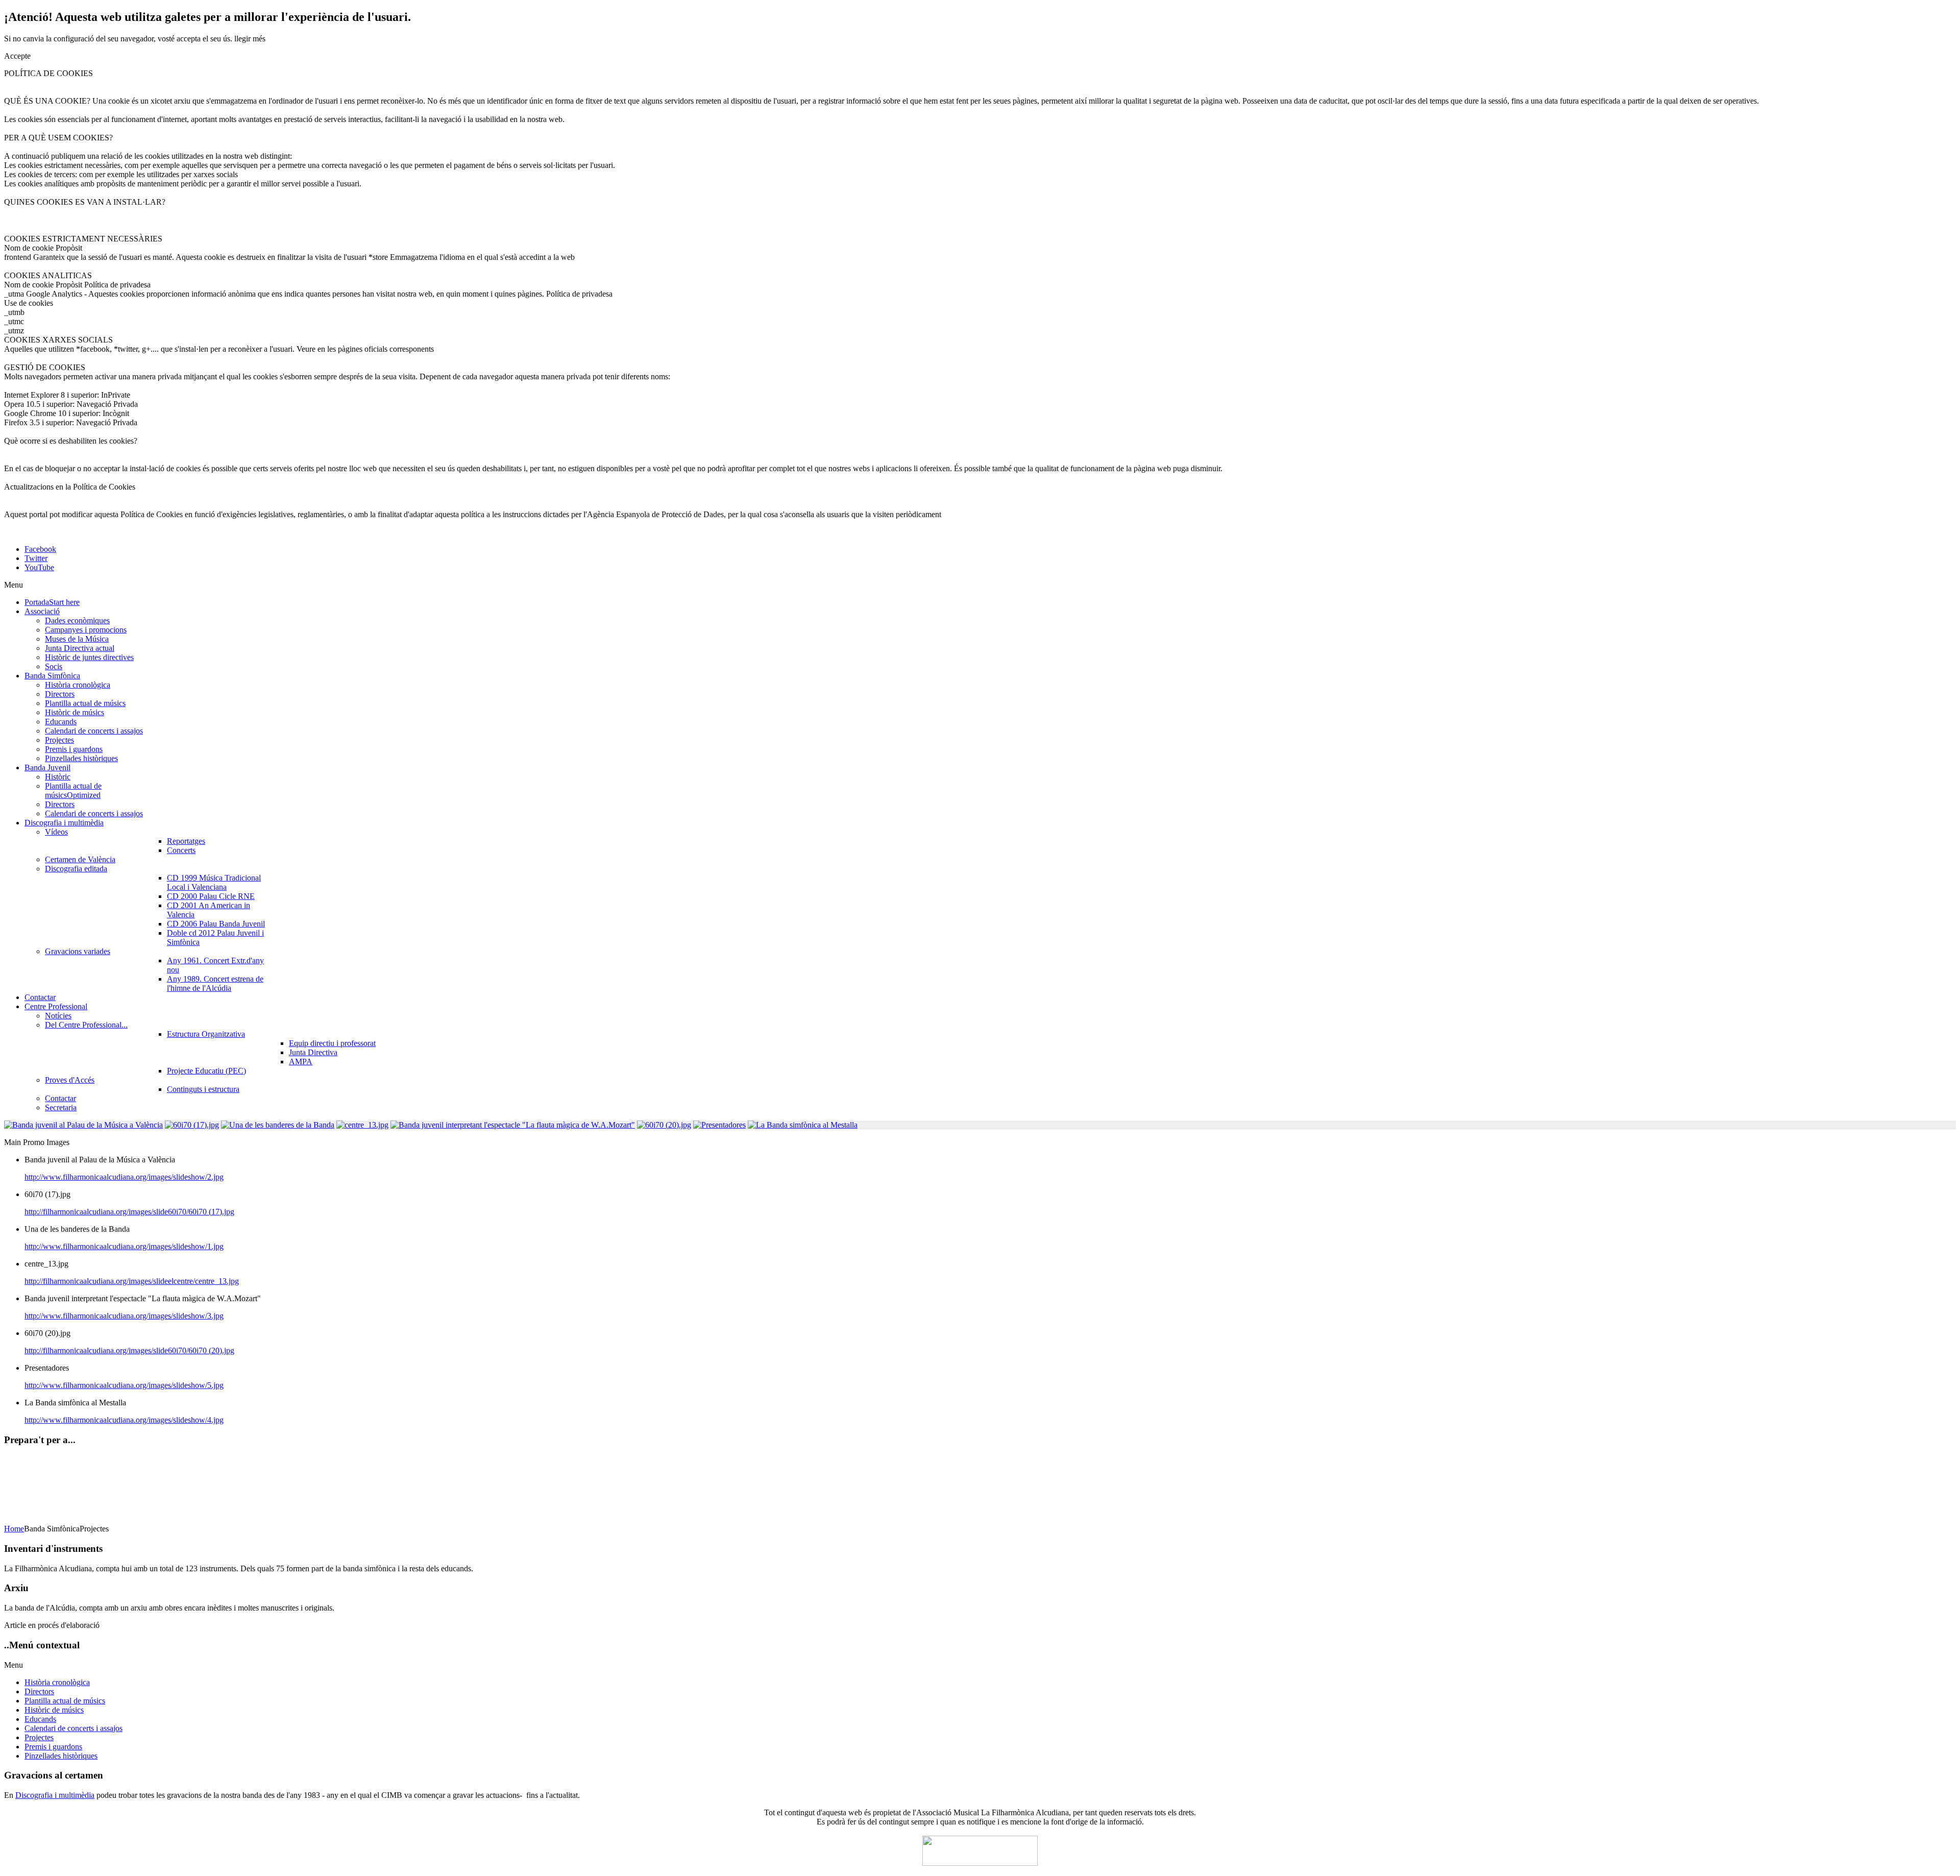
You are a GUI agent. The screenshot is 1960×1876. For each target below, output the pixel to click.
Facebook (40, 549)
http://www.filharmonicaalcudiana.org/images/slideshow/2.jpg (124, 1177)
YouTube (39, 567)
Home (14, 1529)
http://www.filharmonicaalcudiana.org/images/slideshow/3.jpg (124, 1316)
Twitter (36, 558)
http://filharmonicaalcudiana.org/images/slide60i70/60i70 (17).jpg (129, 1212)
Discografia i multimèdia (55, 1795)
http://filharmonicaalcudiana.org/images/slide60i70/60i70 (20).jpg (129, 1350)
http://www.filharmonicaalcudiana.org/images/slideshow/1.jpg (124, 1246)
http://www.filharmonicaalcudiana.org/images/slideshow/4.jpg (124, 1420)
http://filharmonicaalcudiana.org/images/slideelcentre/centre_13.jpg (132, 1281)
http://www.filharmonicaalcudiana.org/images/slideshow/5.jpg (124, 1385)
